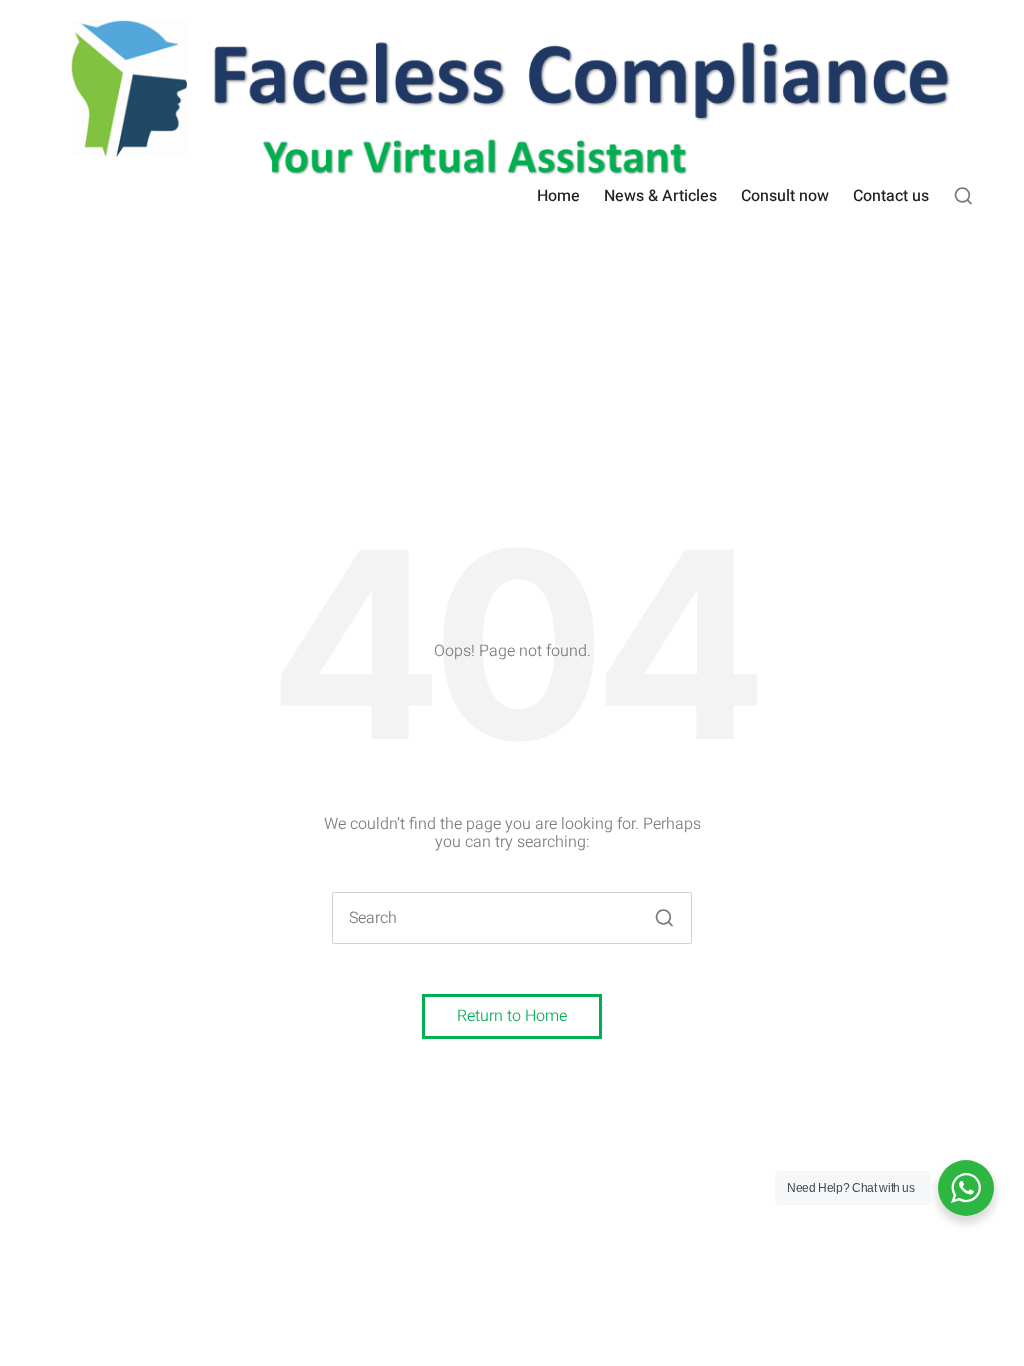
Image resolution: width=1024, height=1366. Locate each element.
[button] (664, 918)
